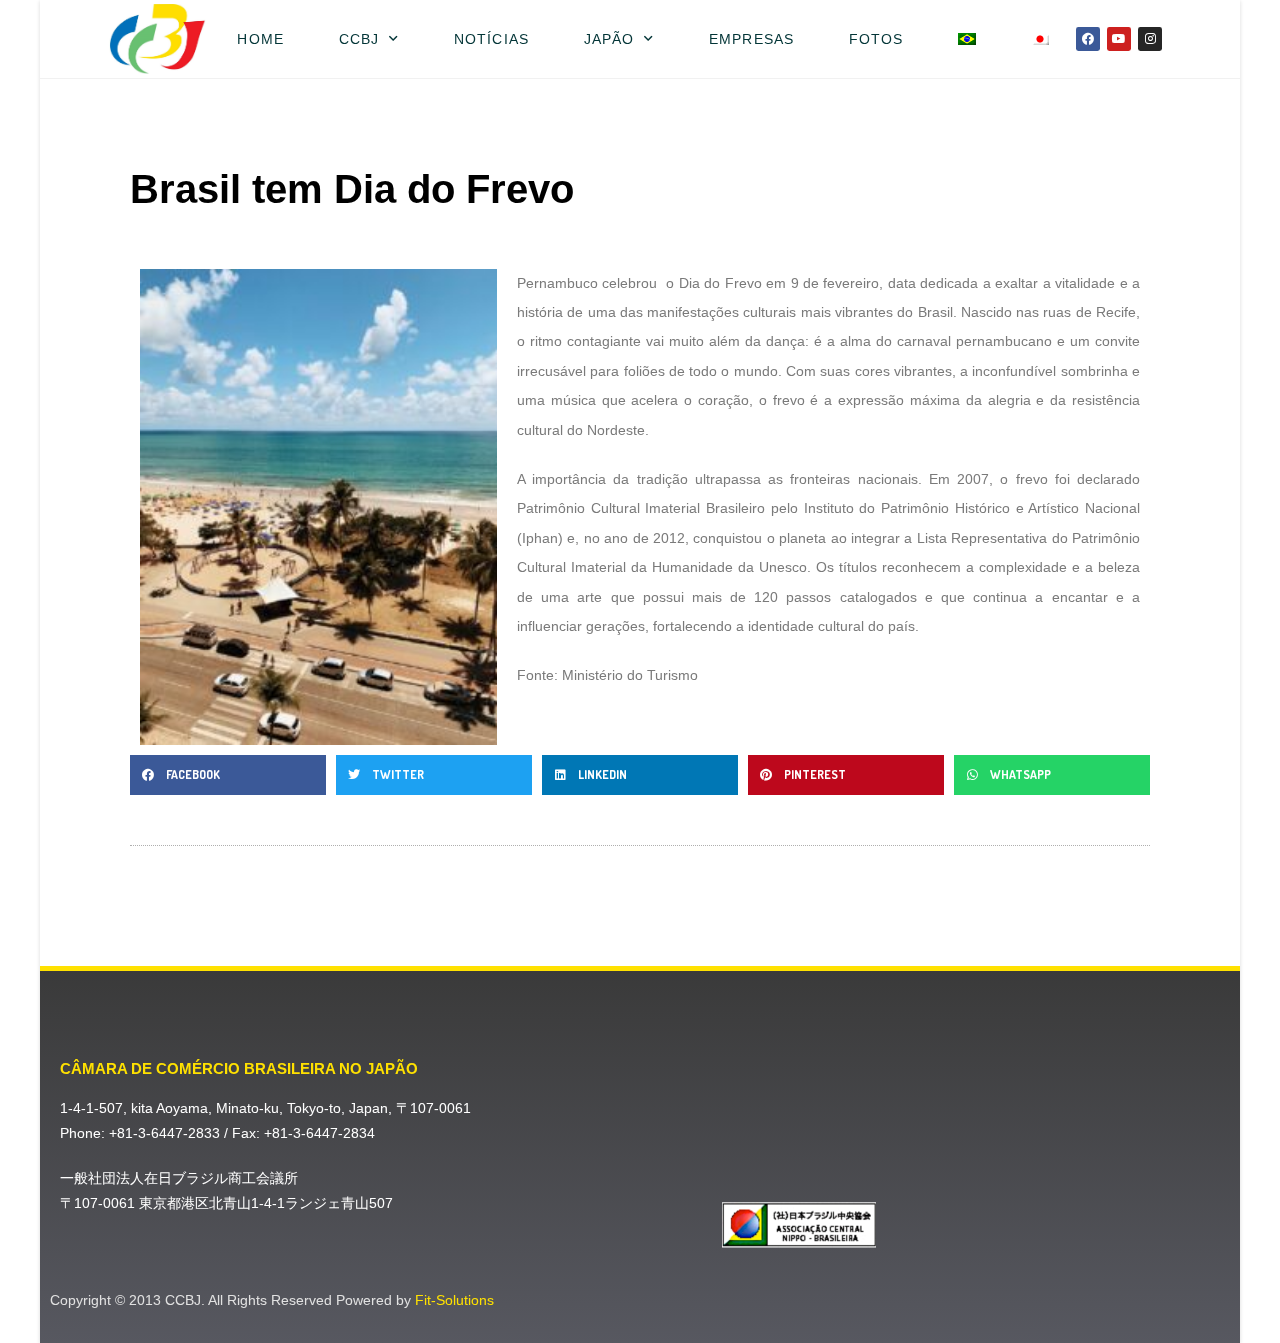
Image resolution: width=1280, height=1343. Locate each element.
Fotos (876, 39)
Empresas (751, 39)
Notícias (491, 39)
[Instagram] (1150, 39)
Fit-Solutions (454, 1300)
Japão (609, 39)
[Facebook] (1088, 39)
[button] (228, 775)
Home (260, 39)
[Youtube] (1119, 39)
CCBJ (359, 39)
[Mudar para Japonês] (1040, 39)
